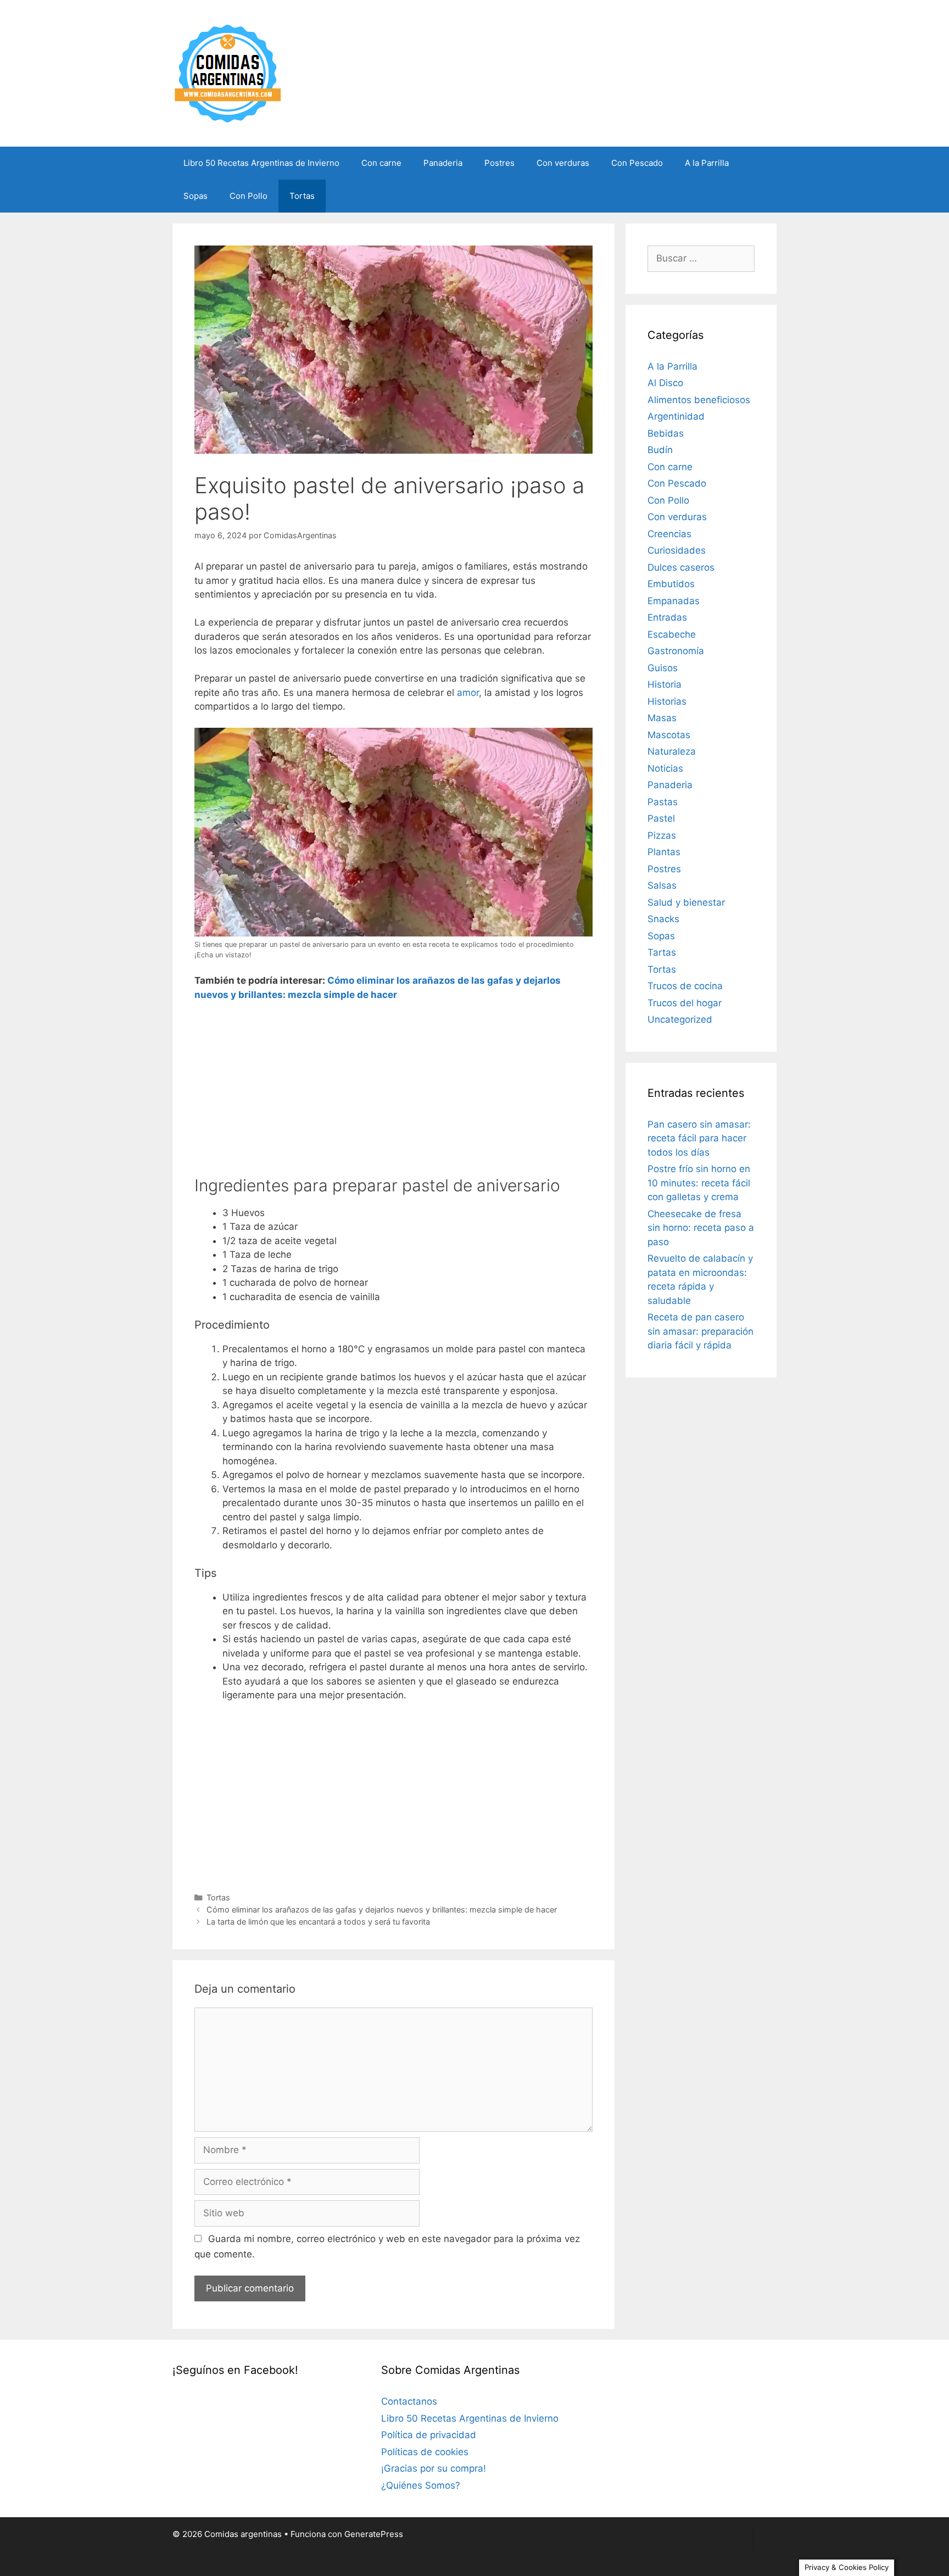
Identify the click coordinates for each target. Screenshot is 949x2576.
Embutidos (671, 584)
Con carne (381, 163)
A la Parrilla (707, 163)
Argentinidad (676, 416)
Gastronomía (676, 651)
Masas (662, 718)
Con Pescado (637, 163)
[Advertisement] (393, 1093)
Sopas (196, 196)
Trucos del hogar (685, 1003)
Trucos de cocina (685, 986)
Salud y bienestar (686, 902)
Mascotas (669, 735)
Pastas (663, 802)
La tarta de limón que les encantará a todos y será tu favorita (318, 1922)
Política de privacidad (429, 2435)
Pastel (661, 818)
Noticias (665, 768)
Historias (667, 701)
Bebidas (666, 433)
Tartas (662, 952)
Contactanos (409, 2401)
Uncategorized (680, 1019)
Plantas (664, 852)
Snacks (663, 919)
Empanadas (674, 601)
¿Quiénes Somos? (421, 2485)
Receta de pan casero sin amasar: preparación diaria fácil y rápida (700, 1331)
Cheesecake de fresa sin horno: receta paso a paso (701, 1228)
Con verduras (563, 163)
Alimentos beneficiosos (699, 400)
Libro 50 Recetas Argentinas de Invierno (261, 163)
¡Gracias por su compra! (434, 2468)
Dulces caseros (681, 567)
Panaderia (443, 163)
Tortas (302, 196)
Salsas (662, 885)
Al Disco (665, 383)
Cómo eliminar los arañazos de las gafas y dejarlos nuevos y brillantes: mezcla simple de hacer (382, 1909)
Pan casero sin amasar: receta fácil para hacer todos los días (699, 1138)
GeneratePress (374, 2534)
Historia (665, 684)
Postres (499, 163)
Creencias (669, 534)
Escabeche (672, 634)
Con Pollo (249, 196)
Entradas (667, 617)
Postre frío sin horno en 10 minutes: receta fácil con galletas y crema (699, 1183)
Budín (660, 450)
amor (468, 693)
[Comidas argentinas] (228, 73)
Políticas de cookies (425, 2452)
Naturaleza (672, 751)
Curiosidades (677, 550)
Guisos (663, 668)
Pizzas (662, 835)
